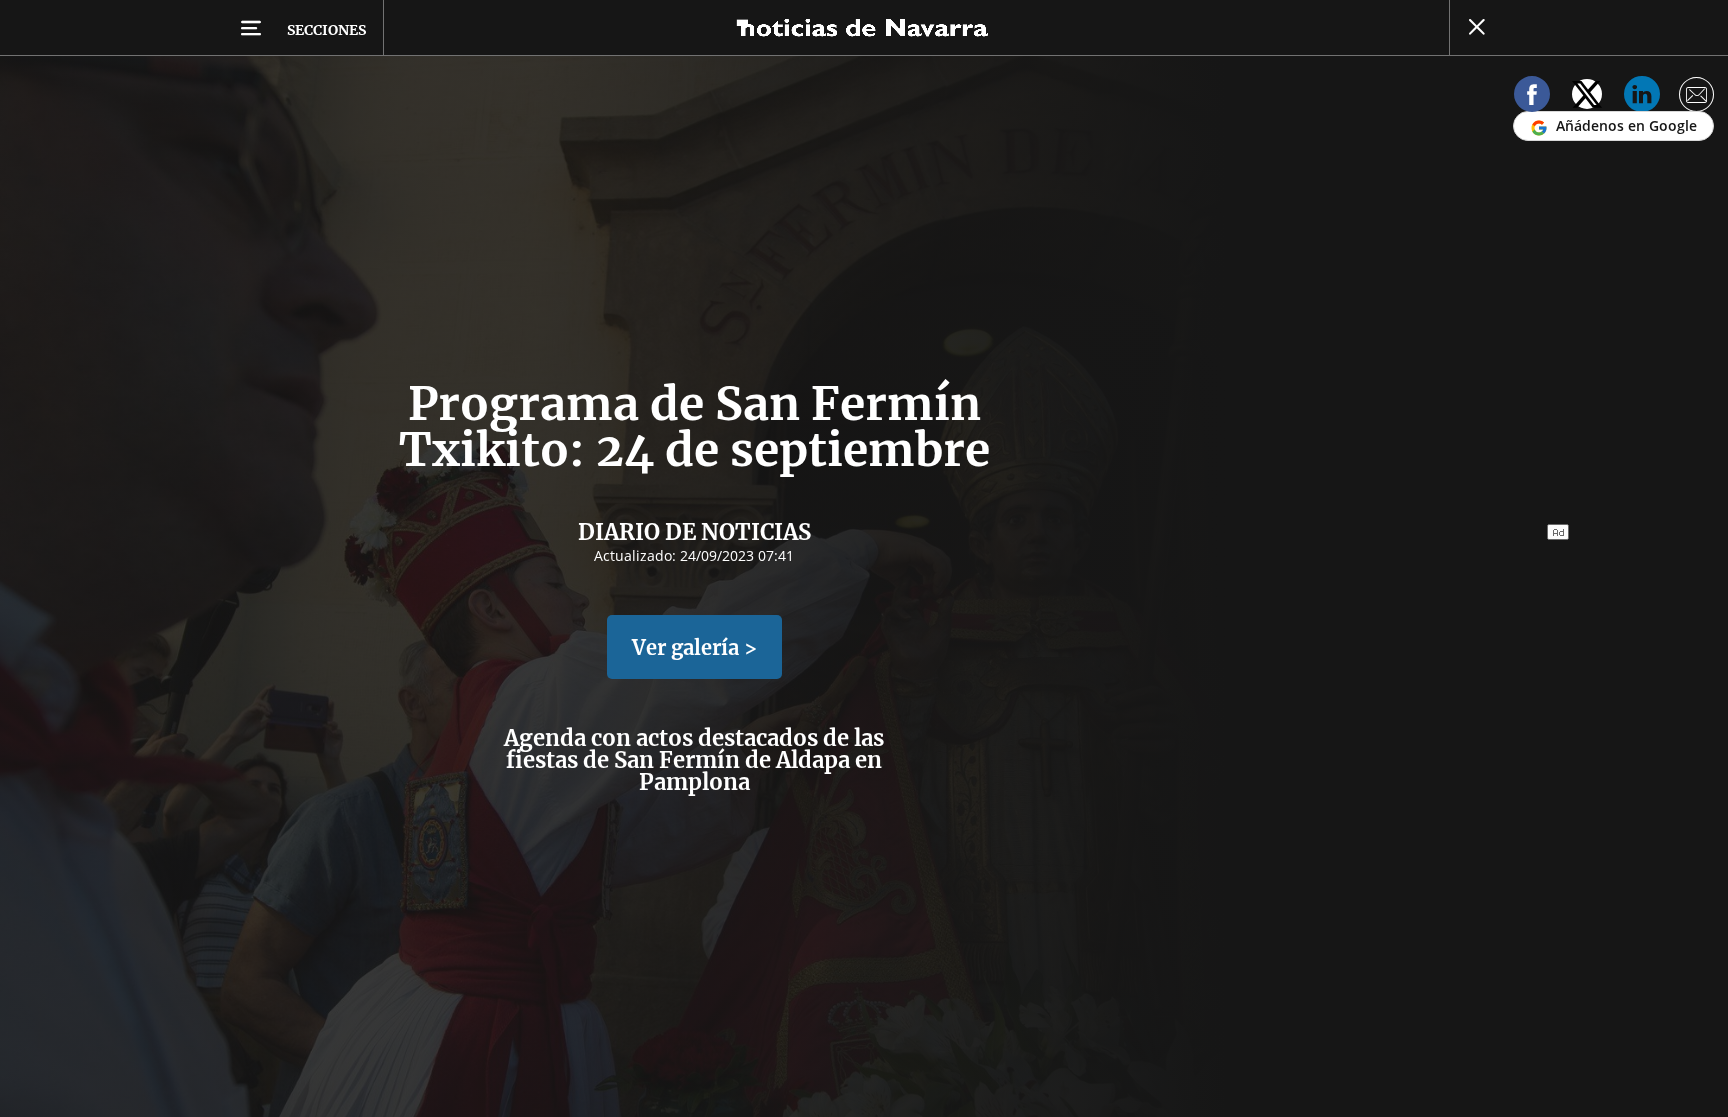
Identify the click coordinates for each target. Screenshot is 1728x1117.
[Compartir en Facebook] (1532, 97)
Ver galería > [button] (694, 647)
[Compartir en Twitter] (1587, 97)
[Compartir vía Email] (1697, 97)
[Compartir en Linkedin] (1642, 97)
